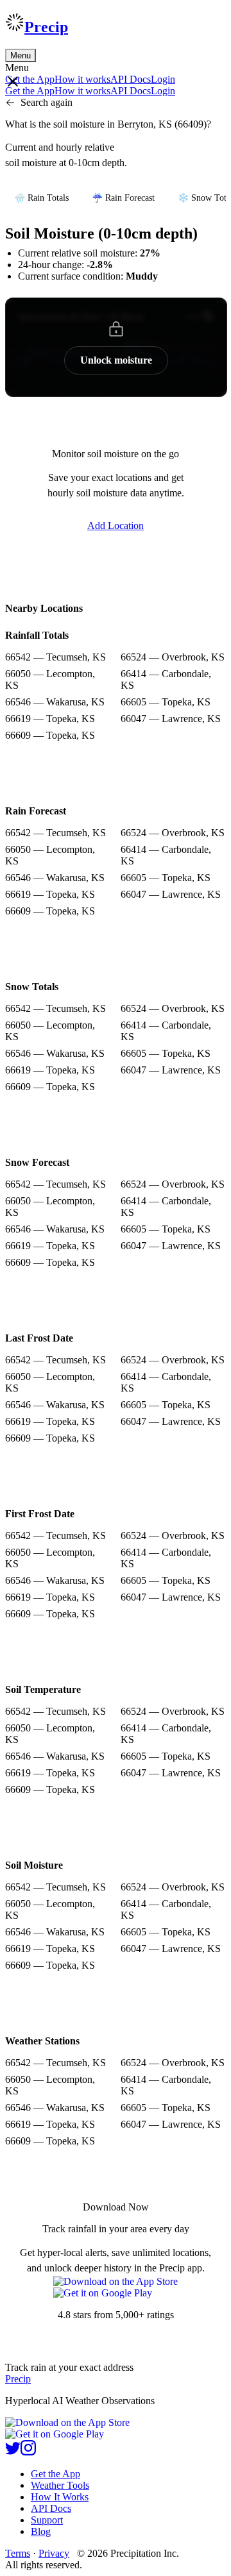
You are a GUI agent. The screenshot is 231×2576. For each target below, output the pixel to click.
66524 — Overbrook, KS (173, 657)
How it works (82, 79)
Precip (46, 27)
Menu (21, 55)
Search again (47, 102)
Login (163, 79)
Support (47, 2520)
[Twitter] (13, 2452)
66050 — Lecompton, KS (50, 679)
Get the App (56, 2474)
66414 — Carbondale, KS (166, 679)
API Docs (131, 79)
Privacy (54, 2553)
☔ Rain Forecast (123, 198)
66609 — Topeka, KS (50, 735)
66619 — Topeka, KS (50, 719)
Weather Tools (60, 2485)
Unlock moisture (116, 360)
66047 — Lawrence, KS (171, 719)
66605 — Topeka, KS (166, 702)
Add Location (116, 526)
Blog (41, 2531)
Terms (18, 2553)
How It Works (60, 2497)
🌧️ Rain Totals (41, 198)
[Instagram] (28, 2452)
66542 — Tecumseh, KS (56, 657)
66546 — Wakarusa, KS (55, 702)
